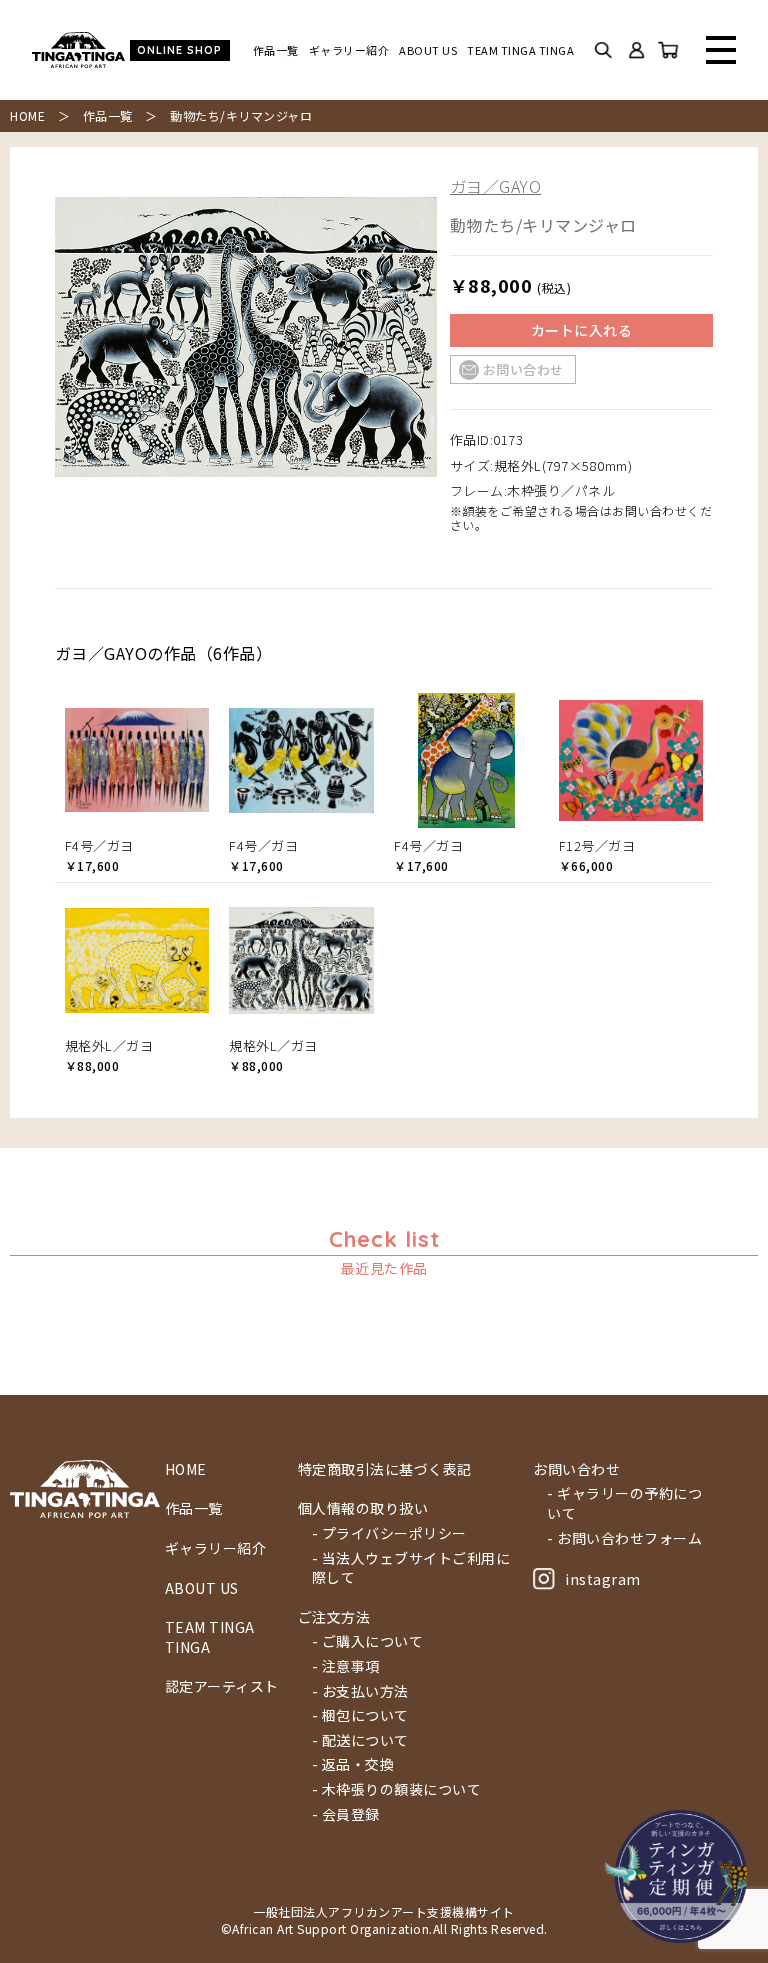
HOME (27, 115)
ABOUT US (428, 50)
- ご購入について (368, 1641)
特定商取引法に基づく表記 (385, 1469)
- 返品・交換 (353, 1764)
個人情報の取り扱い (363, 1508)
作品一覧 (276, 50)
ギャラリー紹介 (349, 50)
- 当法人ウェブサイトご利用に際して (411, 1568)
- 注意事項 (346, 1666)
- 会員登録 (346, 1814)
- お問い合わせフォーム (624, 1538)
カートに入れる (582, 330)
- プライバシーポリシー (389, 1533)
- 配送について (360, 1740)
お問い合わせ (523, 369)
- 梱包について (360, 1715)
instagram (603, 1579)
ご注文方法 (334, 1617)
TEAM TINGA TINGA (520, 50)
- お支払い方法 (360, 1691)
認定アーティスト (222, 1686)
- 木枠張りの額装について (397, 1789)
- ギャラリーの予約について (624, 1503)
